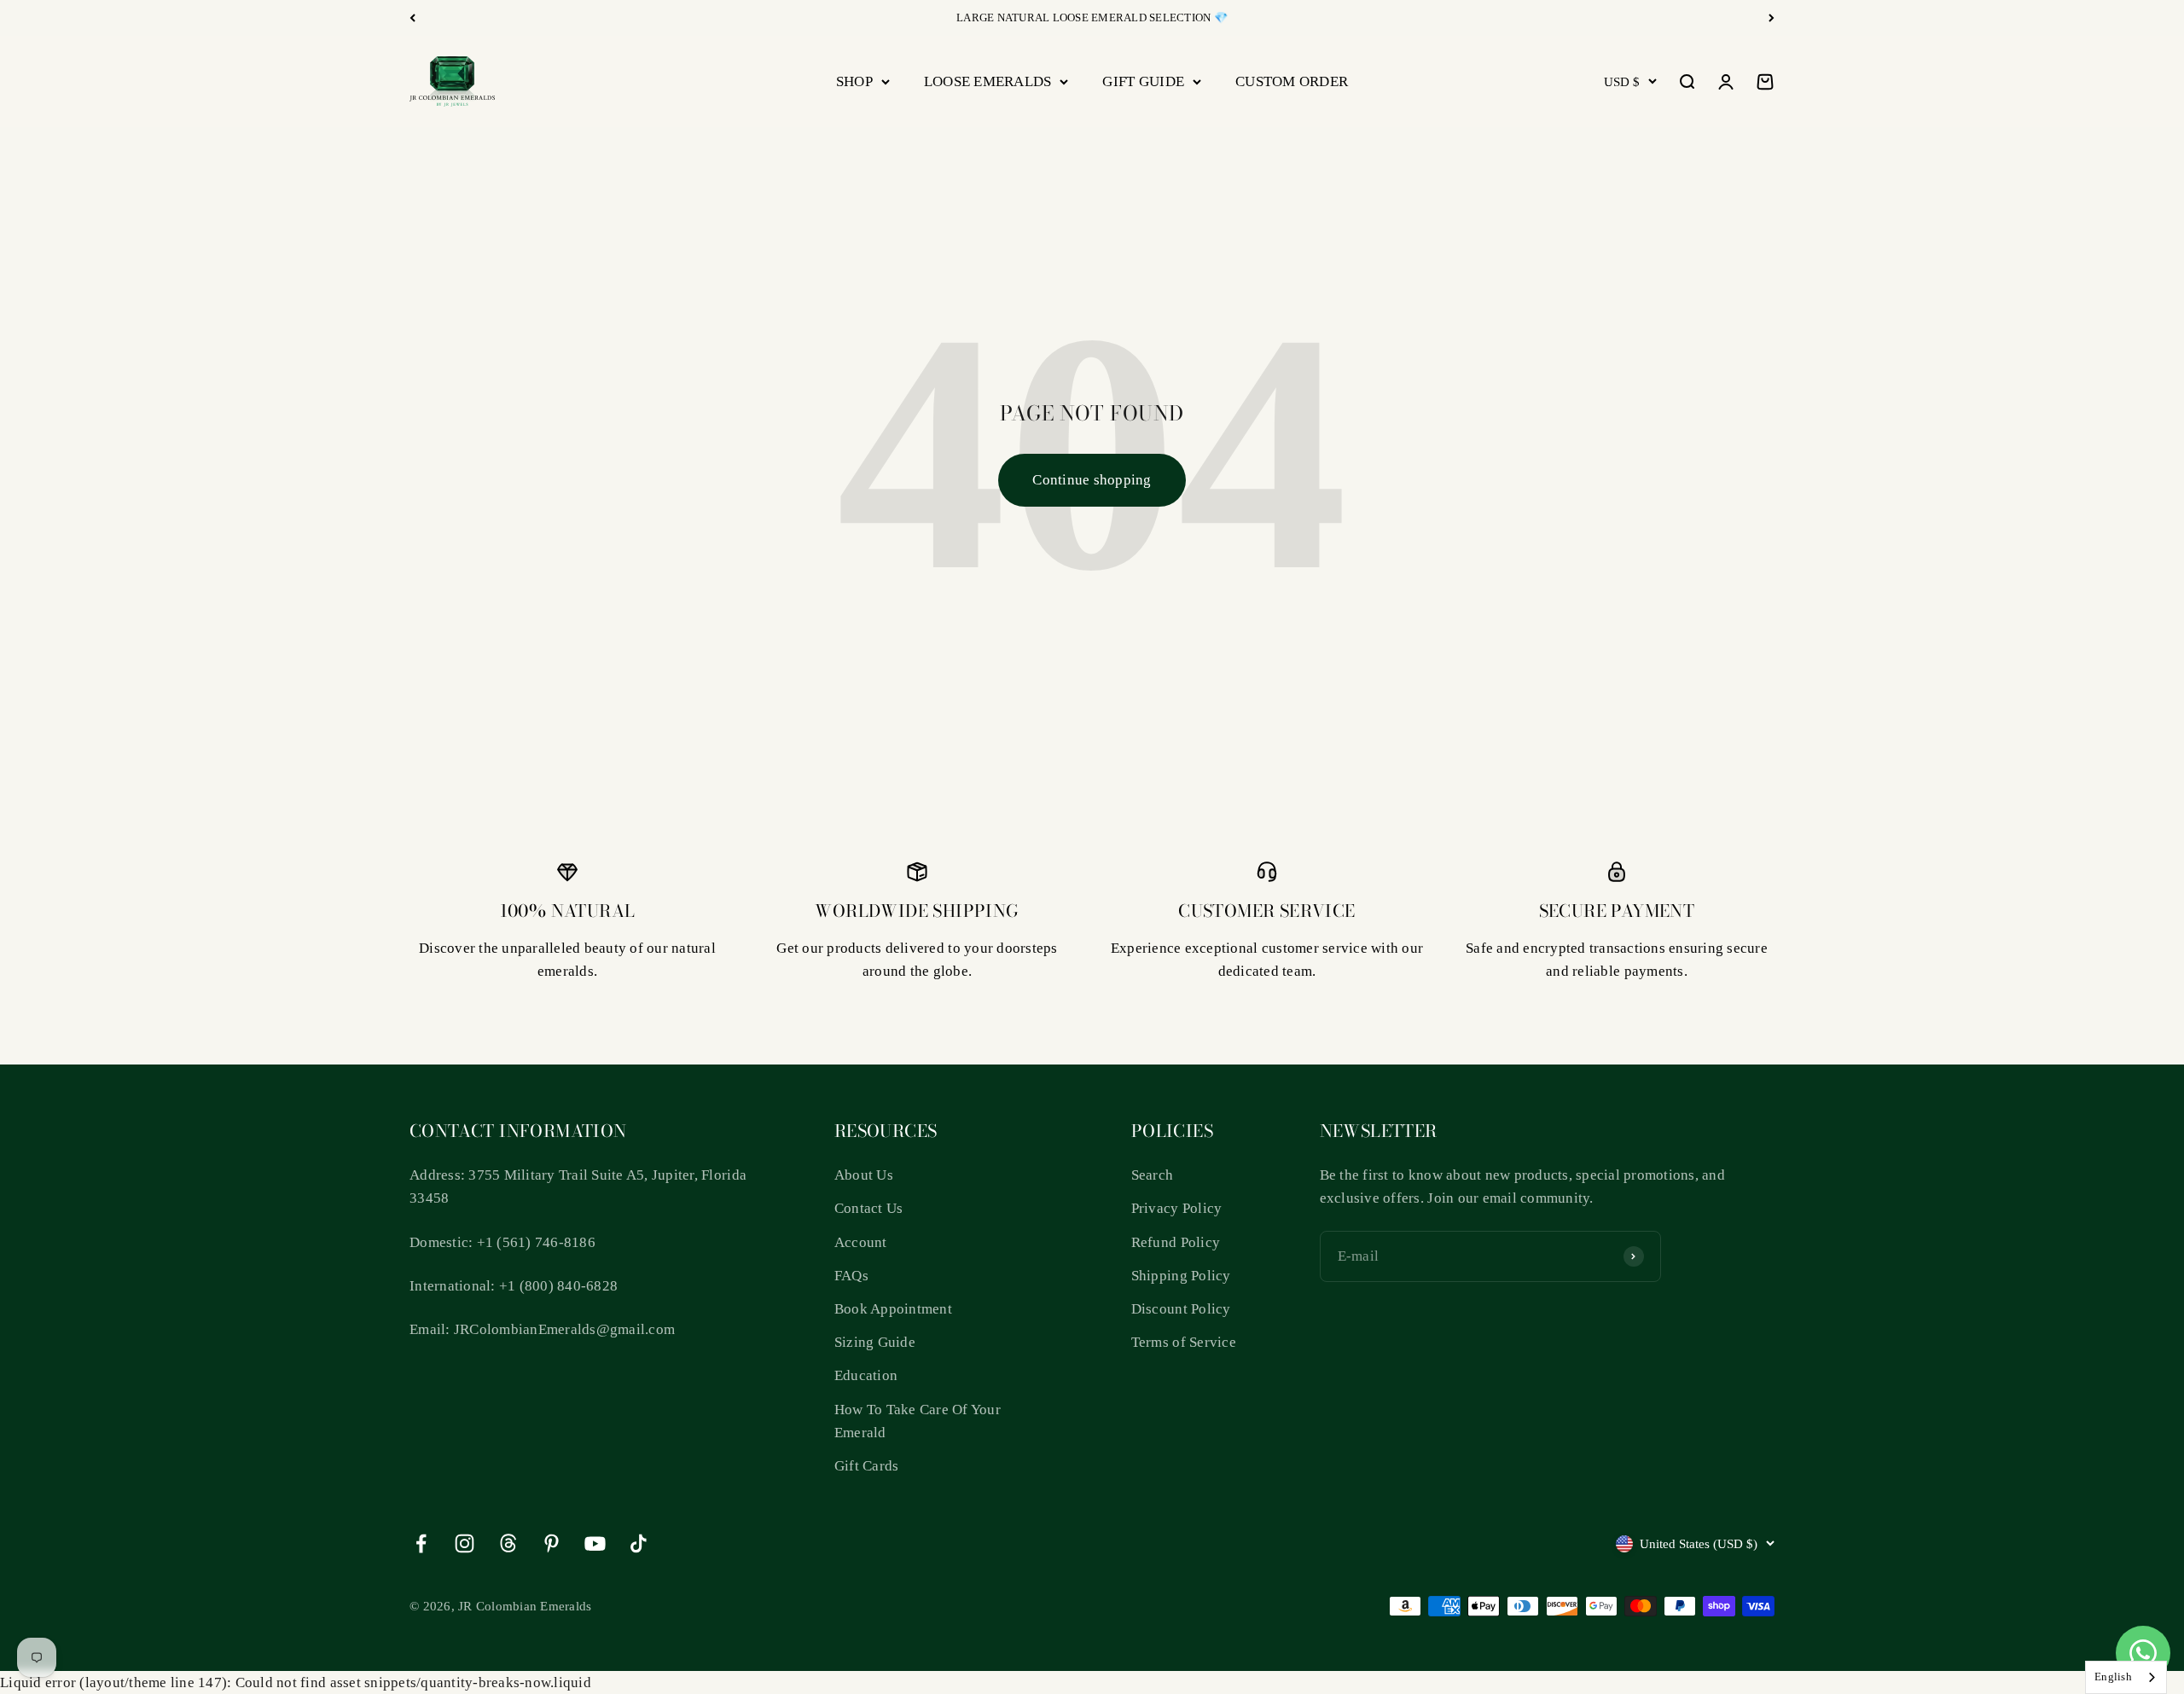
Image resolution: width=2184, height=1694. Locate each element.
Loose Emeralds (988, 81)
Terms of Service (1184, 1342)
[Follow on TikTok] (639, 1543)
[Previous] (412, 18)
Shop (854, 81)
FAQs (851, 1276)
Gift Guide (1143, 81)
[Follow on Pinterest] (552, 1543)
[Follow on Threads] (508, 1543)
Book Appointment (893, 1309)
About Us (864, 1175)
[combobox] (2126, 1677)
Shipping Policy (1181, 1276)
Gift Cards (867, 1466)
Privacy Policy (1177, 1208)
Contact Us (869, 1208)
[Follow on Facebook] (421, 1543)
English (2113, 1677)
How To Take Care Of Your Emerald (918, 1421)
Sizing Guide (875, 1342)
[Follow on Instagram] (465, 1543)
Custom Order (1292, 81)
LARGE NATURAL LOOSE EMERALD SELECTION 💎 (1092, 17)
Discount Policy (1181, 1309)
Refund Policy (1176, 1242)
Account (861, 1242)
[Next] (1772, 18)
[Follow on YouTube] (595, 1543)
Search (1153, 1175)
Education (866, 1375)
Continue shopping (1092, 480)
